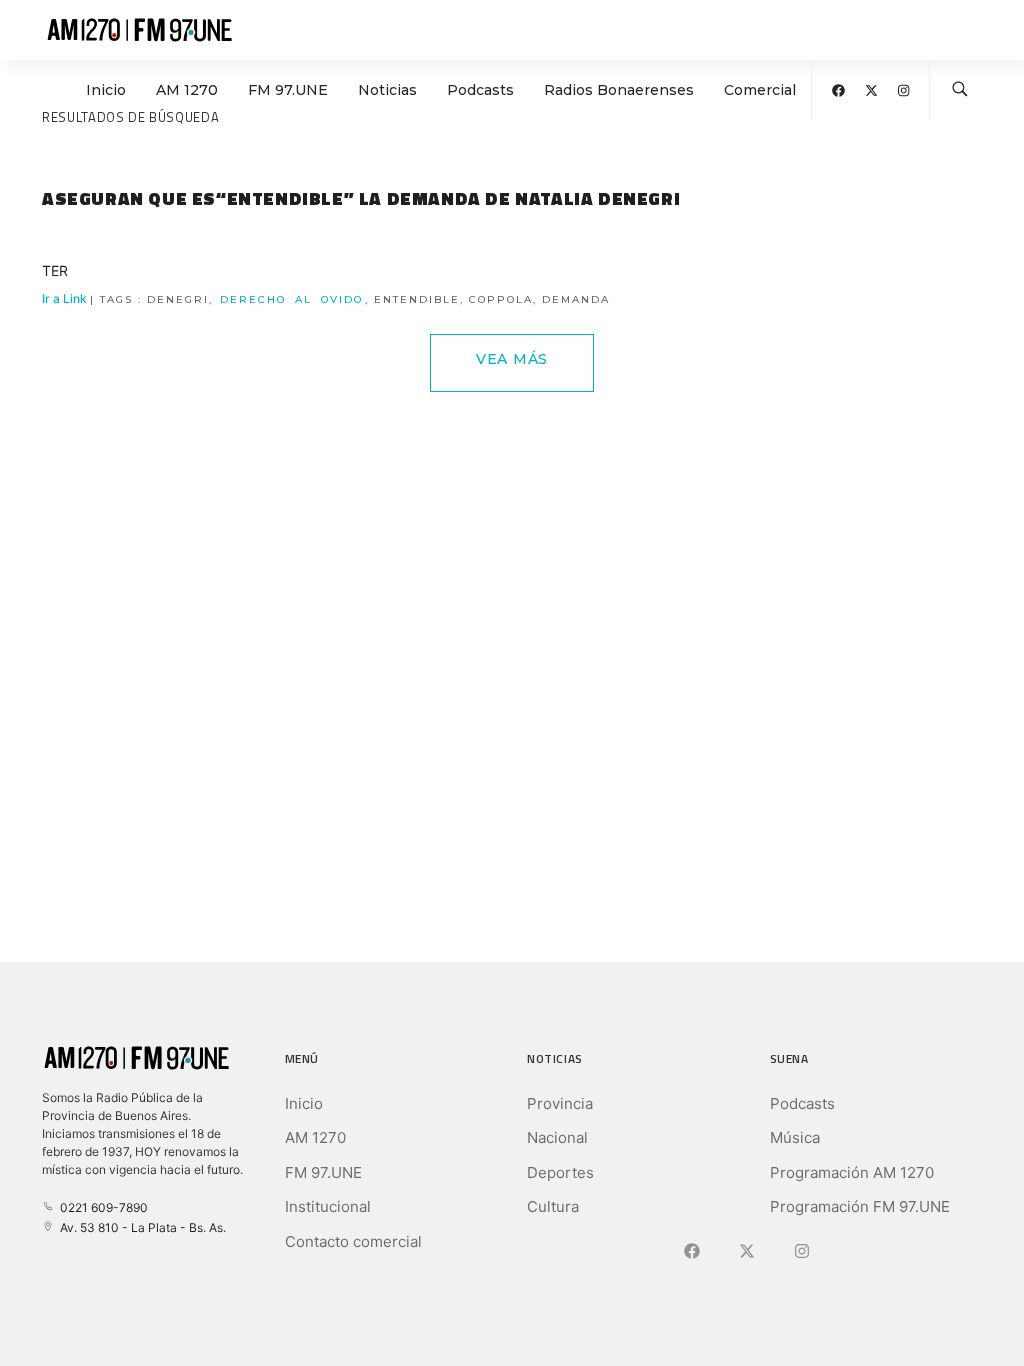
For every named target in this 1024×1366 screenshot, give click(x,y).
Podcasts (480, 90)
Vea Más (512, 359)
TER (55, 270)
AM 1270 (187, 90)
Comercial (760, 90)
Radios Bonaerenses (619, 90)
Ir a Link (326, 298)
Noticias (387, 90)
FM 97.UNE (288, 90)
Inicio (106, 90)
